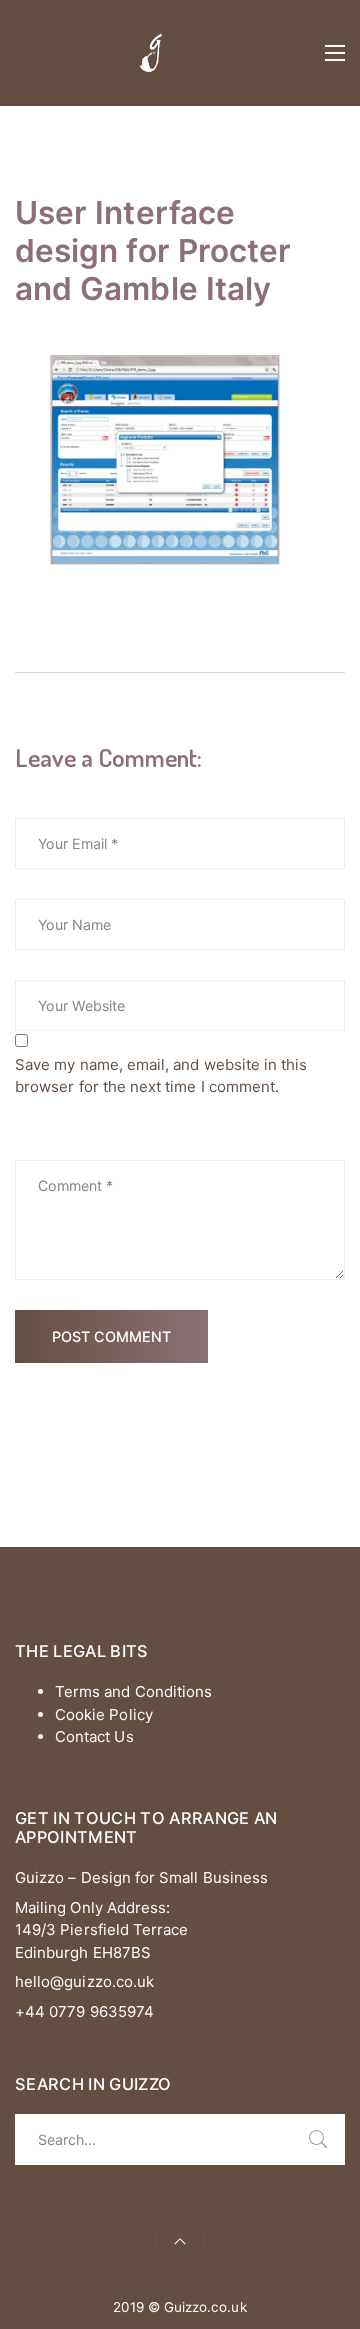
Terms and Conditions (133, 1691)
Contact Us (94, 1736)
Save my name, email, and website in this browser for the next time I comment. (161, 1076)
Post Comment (111, 1336)
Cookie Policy (104, 1714)
